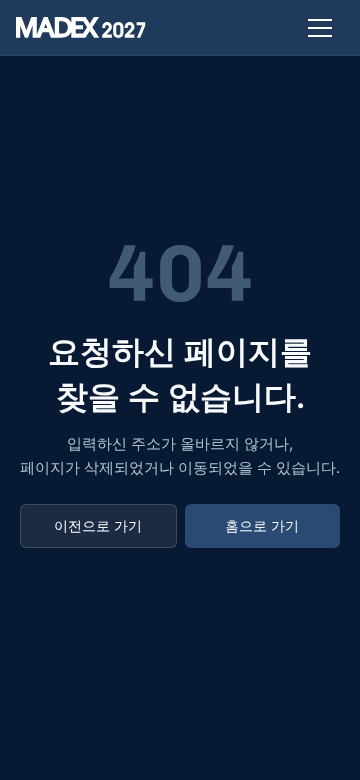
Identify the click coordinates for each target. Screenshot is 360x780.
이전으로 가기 (98, 525)
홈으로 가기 (262, 525)
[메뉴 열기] (320, 28)
